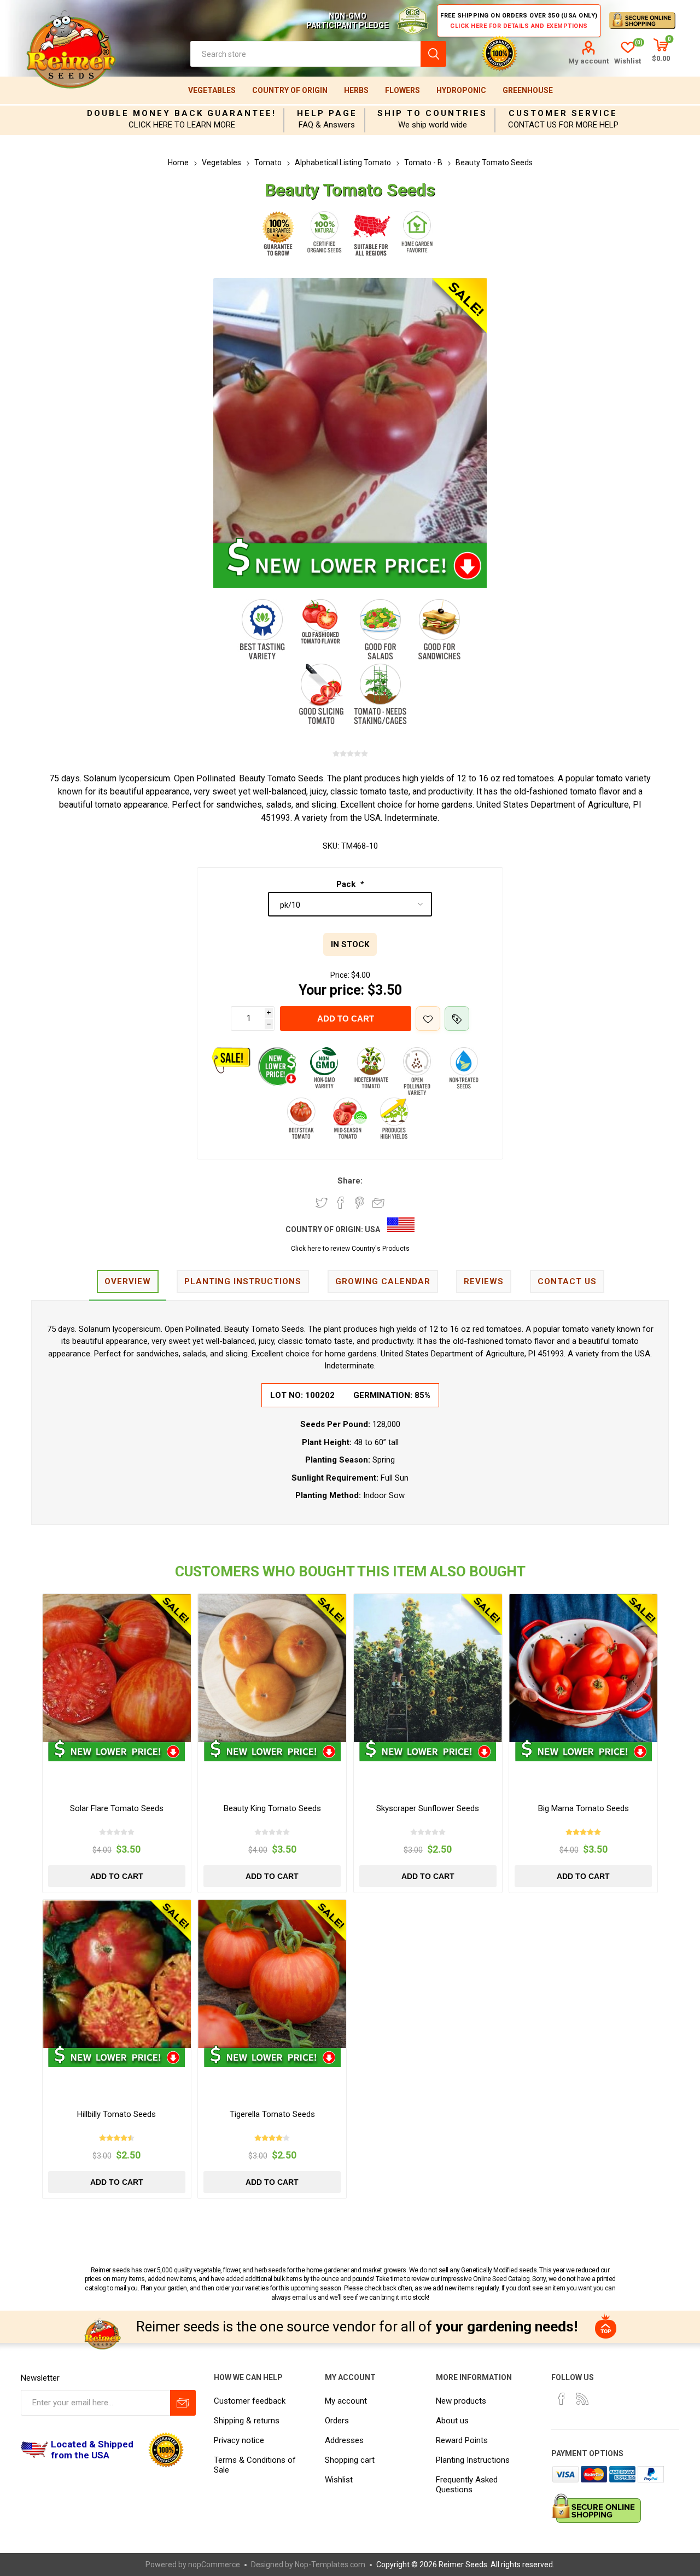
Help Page (327, 113)
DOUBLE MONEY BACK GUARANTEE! (182, 113)
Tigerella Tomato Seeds (272, 2114)
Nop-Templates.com (330, 2565)
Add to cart (346, 1019)
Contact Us (567, 1281)
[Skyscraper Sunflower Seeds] (428, 1668)
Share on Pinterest (360, 1203)
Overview (128, 1281)
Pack (347, 884)
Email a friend (378, 1203)
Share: (350, 1181)
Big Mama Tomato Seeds (584, 1808)
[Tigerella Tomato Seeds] (272, 1974)
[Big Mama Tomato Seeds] (583, 1668)
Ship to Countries (432, 113)
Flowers (402, 90)
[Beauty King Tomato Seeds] (272, 1668)
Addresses (344, 2440)
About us (452, 2421)
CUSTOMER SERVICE (563, 113)
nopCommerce (214, 2565)
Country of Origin (290, 90)
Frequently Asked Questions (467, 2485)
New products (461, 2401)
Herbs (356, 90)
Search (433, 54)
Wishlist (339, 2480)
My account (588, 61)
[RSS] (582, 2399)
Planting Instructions (473, 2460)
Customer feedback (250, 2401)
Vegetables (212, 90)
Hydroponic (461, 90)
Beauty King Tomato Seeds (272, 1808)
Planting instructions (243, 1281)
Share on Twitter (322, 1203)
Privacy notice (239, 2440)
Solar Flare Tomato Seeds (117, 1808)
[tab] (128, 1282)
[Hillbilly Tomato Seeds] (117, 1974)
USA (372, 1229)
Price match (457, 1019)
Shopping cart (350, 2460)
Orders (337, 2421)
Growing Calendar (383, 1281)
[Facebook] (562, 2399)
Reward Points (462, 2440)
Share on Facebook (341, 1203)
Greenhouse (528, 90)
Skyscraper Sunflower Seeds (428, 1808)
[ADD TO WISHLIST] (428, 1019)
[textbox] (305, 54)
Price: (340, 975)
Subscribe (183, 2403)
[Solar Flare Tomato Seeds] (117, 1668)
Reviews (484, 1281)
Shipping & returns (247, 2421)
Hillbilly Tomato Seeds (116, 2114)
